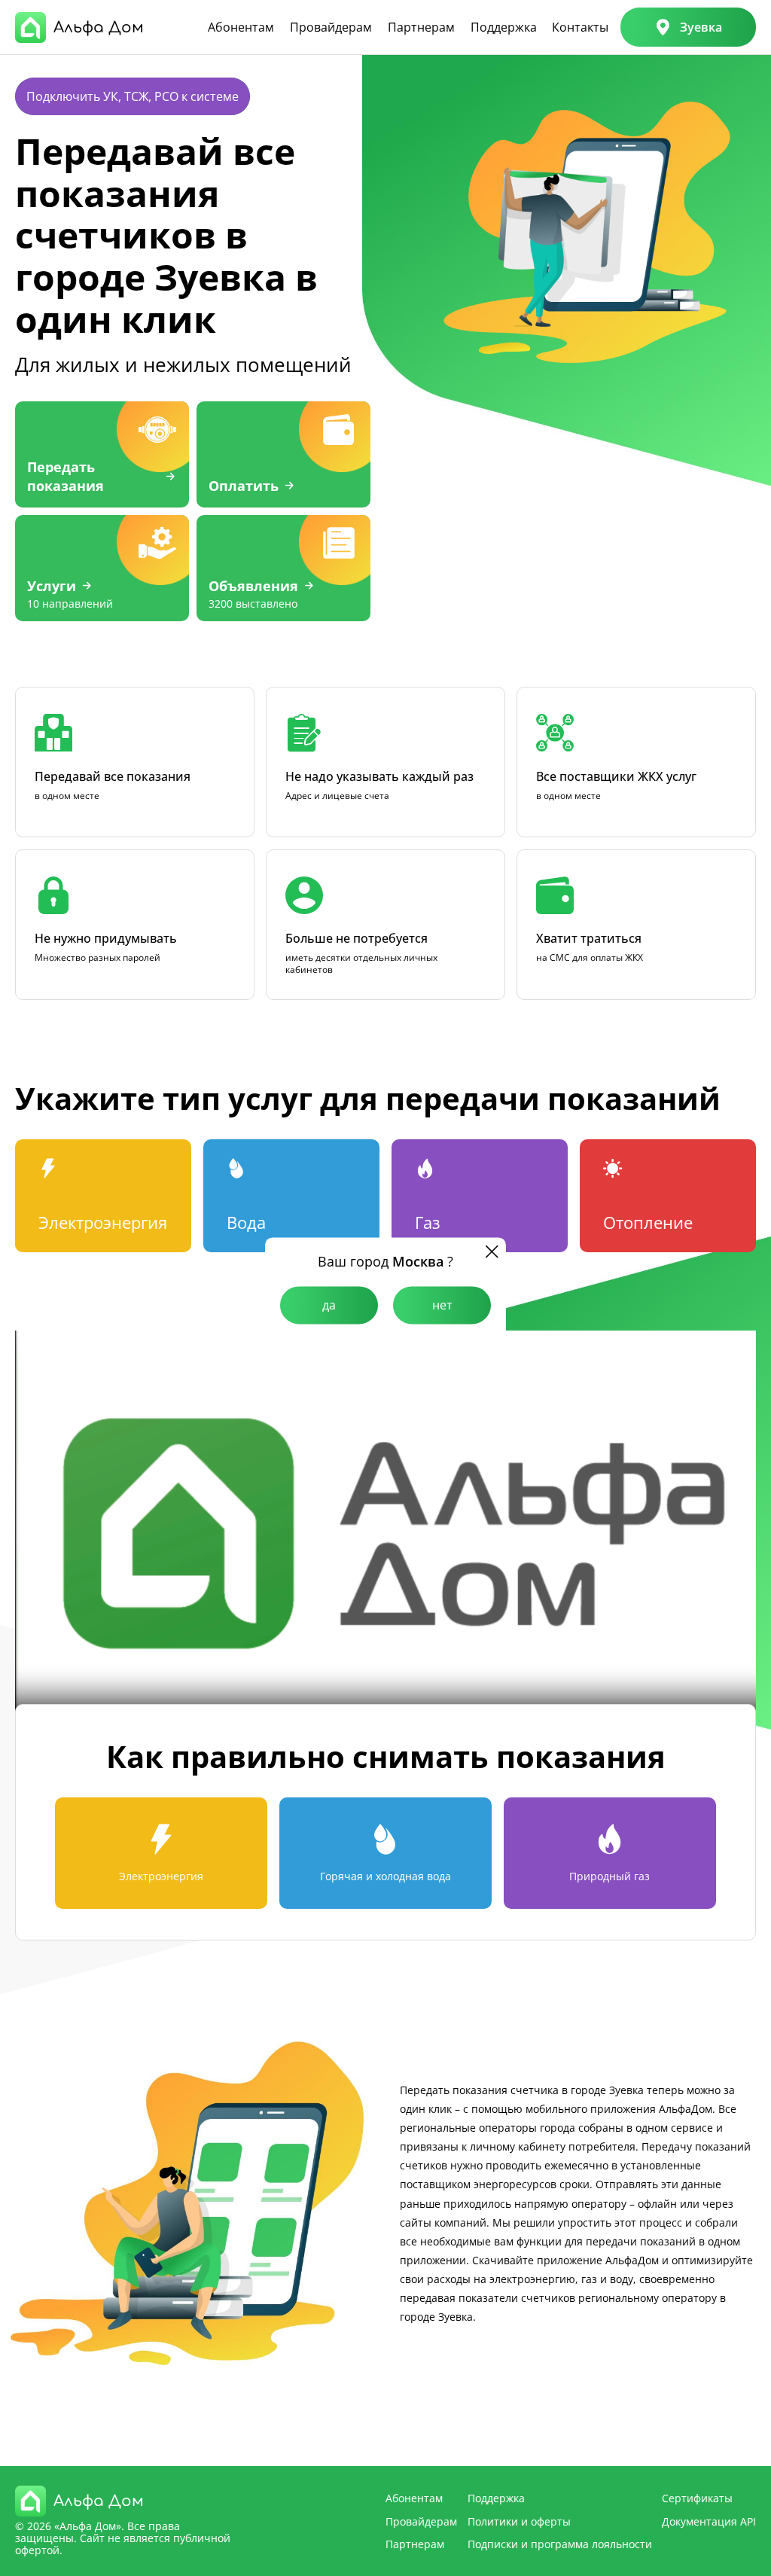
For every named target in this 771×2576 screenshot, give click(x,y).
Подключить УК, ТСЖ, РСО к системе (133, 96)
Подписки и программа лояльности (560, 2544)
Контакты (580, 27)
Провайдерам (331, 27)
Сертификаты (697, 2498)
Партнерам (421, 27)
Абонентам (241, 27)
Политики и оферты (519, 2521)
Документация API (709, 2521)
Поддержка (504, 27)
